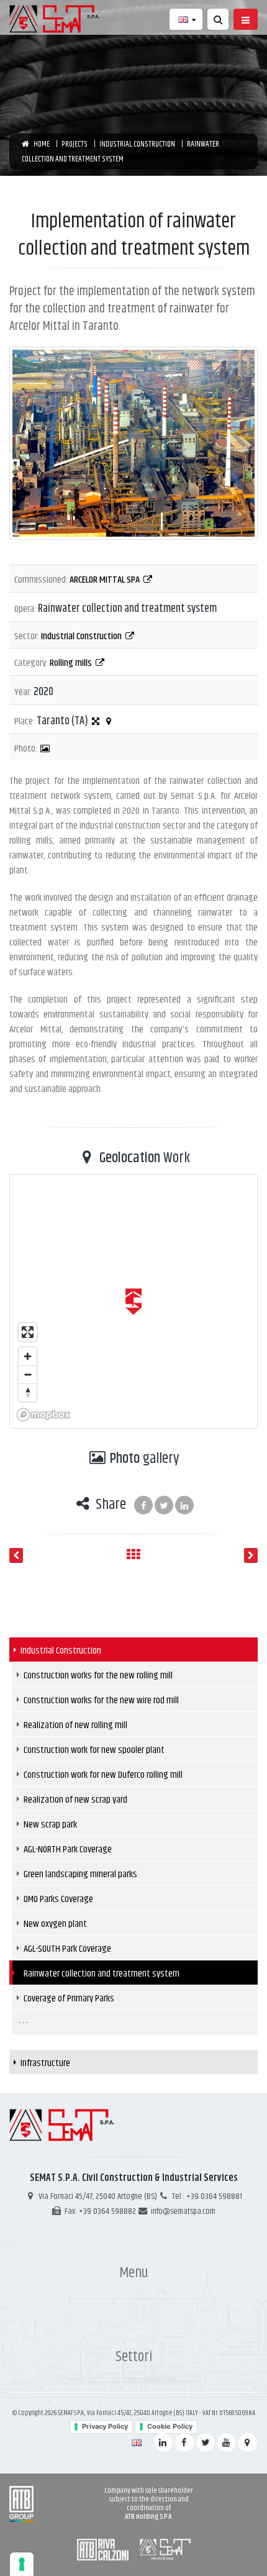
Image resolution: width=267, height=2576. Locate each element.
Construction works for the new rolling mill (98, 1675)
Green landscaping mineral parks (80, 1874)
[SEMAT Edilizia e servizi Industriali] (165, 2549)
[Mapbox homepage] (43, 1415)
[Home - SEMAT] (58, 19)
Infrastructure (45, 2063)
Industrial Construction (82, 636)
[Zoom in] (28, 1356)
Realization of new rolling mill (75, 1725)
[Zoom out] (28, 1374)
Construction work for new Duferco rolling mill (103, 1774)
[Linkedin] (163, 2442)
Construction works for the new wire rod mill (101, 1700)
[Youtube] (227, 2442)
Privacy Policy (105, 2426)
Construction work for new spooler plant (94, 1750)
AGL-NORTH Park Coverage (68, 1849)
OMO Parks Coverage (58, 1899)
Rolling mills (72, 662)
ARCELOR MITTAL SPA (106, 579)
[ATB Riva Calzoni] (104, 2549)
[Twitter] (206, 2442)
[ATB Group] (21, 2504)
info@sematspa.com (183, 2211)
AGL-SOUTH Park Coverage (67, 1948)
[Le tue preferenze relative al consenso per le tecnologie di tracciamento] (22, 2564)
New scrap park (50, 1824)
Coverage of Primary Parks (69, 1998)
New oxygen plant (55, 1923)
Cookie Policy (170, 2426)
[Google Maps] (248, 2442)
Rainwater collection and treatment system (102, 1973)
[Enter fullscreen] (28, 1332)
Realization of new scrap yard (75, 1799)
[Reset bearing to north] (28, 1392)
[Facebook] (184, 2442)
